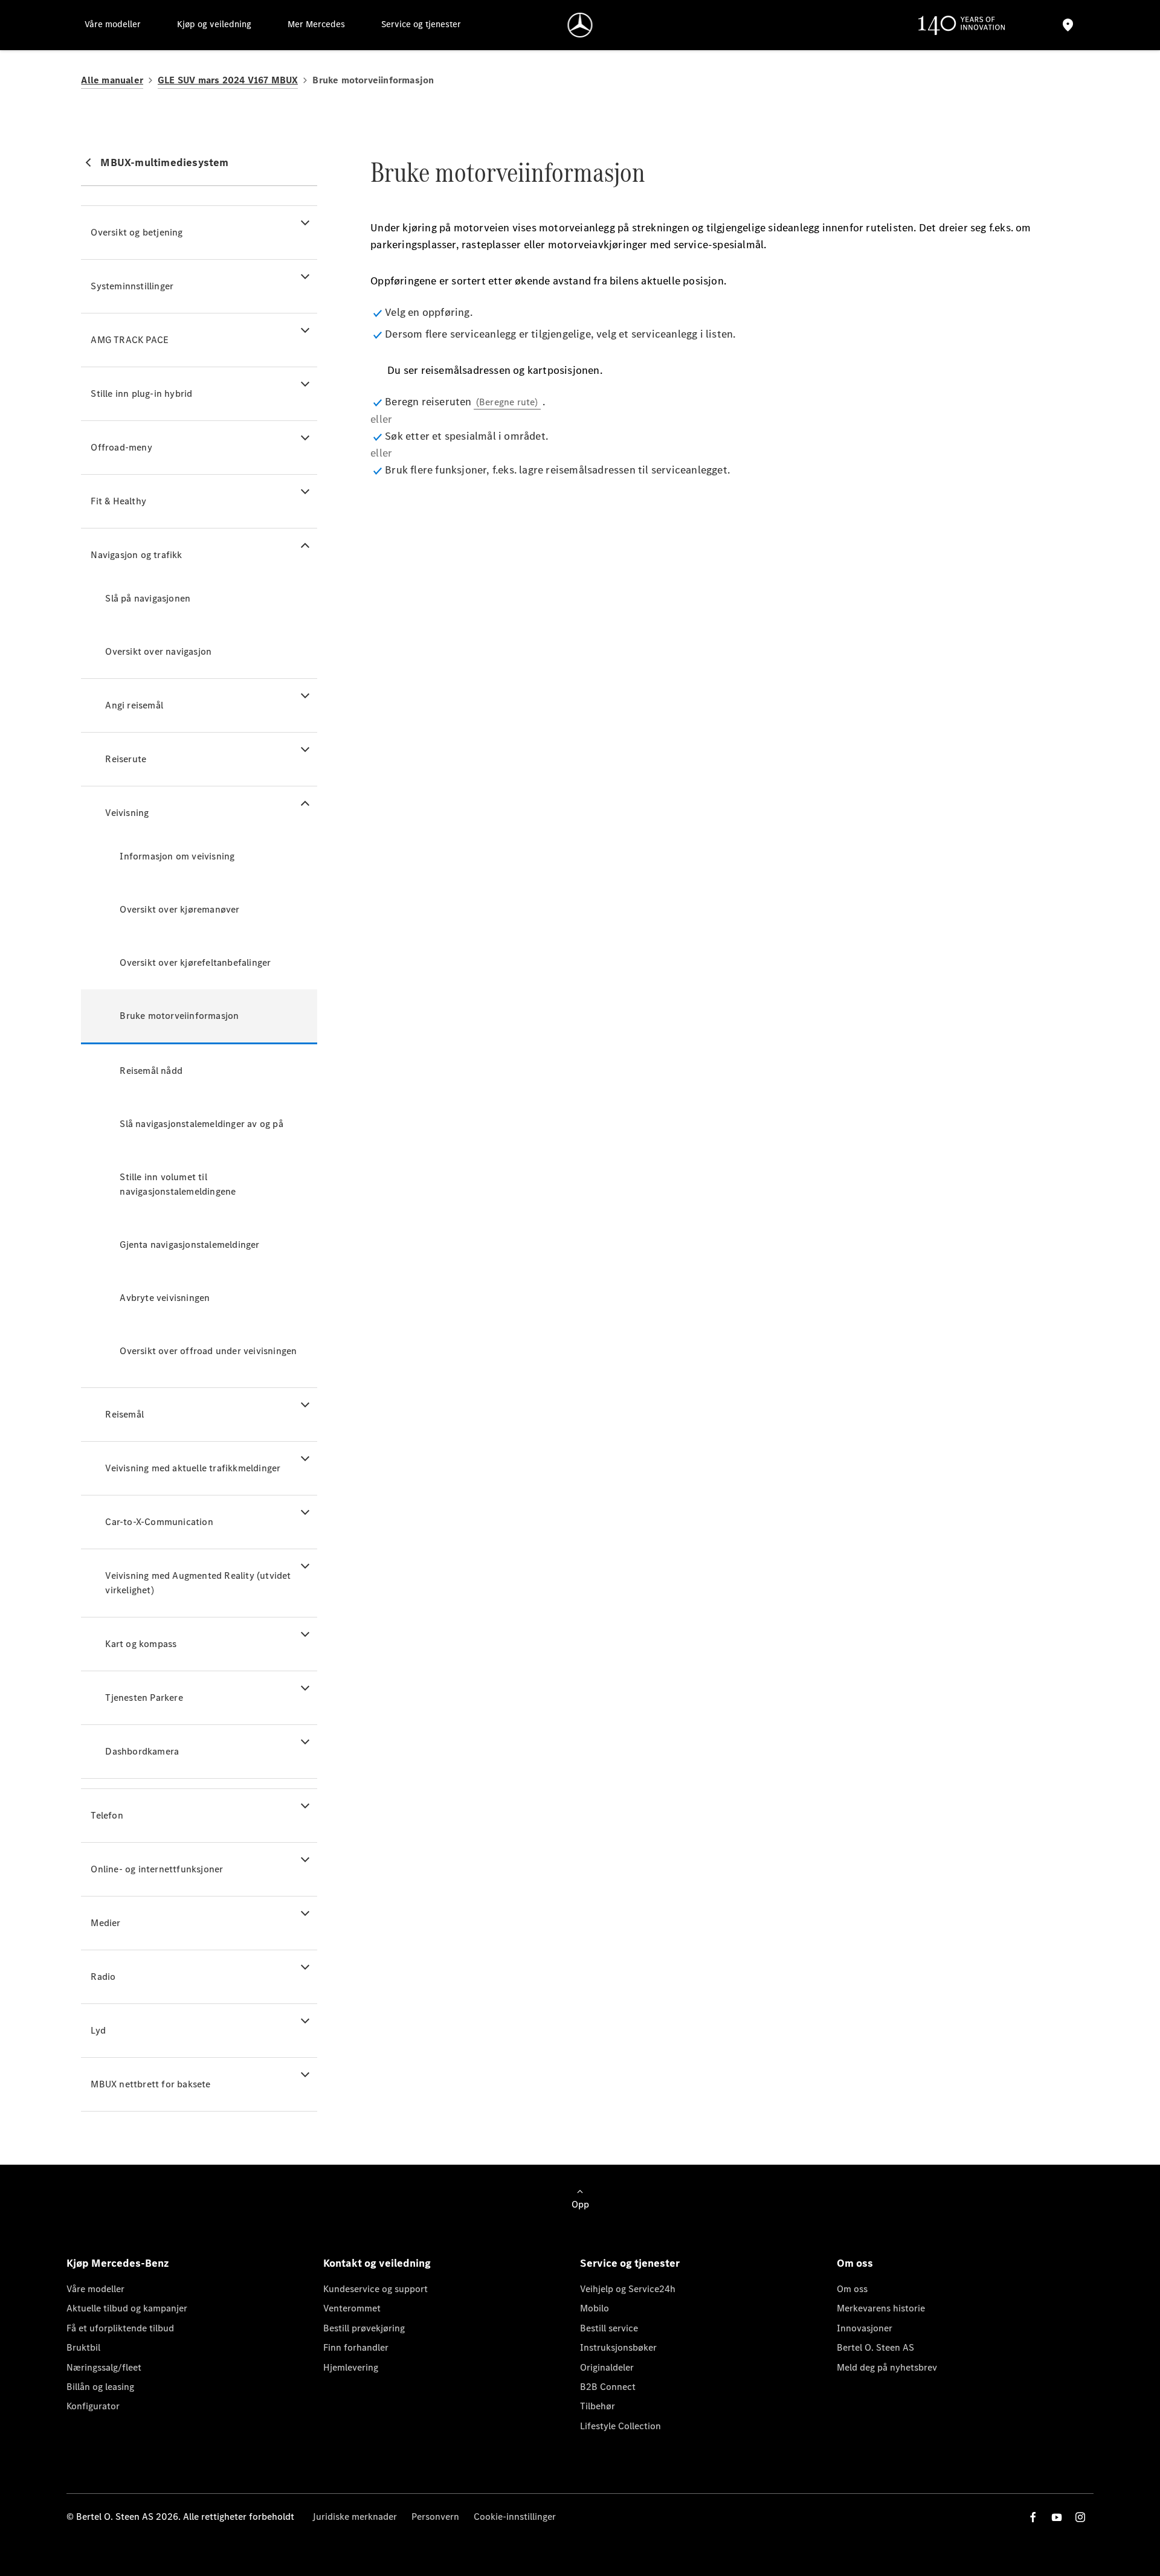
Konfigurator (93, 2406)
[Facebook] (1033, 2517)
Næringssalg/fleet (104, 2367)
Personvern (435, 2517)
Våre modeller (95, 2289)
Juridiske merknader (355, 2517)
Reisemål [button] (124, 1414)
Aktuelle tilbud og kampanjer (127, 2308)
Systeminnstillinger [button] (132, 286)
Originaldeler (607, 2367)
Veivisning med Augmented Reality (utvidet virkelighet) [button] (198, 1583)
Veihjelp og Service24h (628, 2289)
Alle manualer (112, 80)
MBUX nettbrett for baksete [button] (150, 2084)
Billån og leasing (100, 2387)
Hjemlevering (351, 2367)
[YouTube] (1057, 2517)
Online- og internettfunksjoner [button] (157, 1869)
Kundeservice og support (375, 2289)
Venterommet (352, 2308)
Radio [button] (103, 1977)
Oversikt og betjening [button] (137, 232)
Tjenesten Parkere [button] (144, 1698)
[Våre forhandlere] (1068, 25)
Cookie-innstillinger (515, 2517)
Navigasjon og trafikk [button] (136, 555)
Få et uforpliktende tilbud (120, 2328)
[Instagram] (1080, 2517)
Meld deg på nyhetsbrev (887, 2367)
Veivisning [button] (127, 813)
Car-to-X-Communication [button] (159, 1522)
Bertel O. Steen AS (875, 2347)
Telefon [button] (107, 1815)
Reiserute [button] (126, 759)
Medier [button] (105, 1923)
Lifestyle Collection (620, 2426)
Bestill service (609, 2328)
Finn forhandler (356, 2347)
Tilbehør (598, 2406)
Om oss (852, 2289)
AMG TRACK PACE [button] (130, 340)
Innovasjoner (865, 2328)
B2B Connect (608, 2387)
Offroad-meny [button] (121, 447)
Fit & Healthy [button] (118, 501)
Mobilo (594, 2308)
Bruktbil (83, 2347)
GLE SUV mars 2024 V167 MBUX (228, 80)
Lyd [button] (98, 2030)
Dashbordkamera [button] (142, 1751)
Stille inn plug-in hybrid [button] (141, 393)
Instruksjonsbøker (618, 2347)
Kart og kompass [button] (141, 1644)
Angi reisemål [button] (134, 705)
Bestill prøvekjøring (364, 2328)
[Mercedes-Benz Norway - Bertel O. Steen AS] (580, 25)
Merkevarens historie (881, 2308)
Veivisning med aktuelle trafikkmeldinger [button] (193, 1468)
